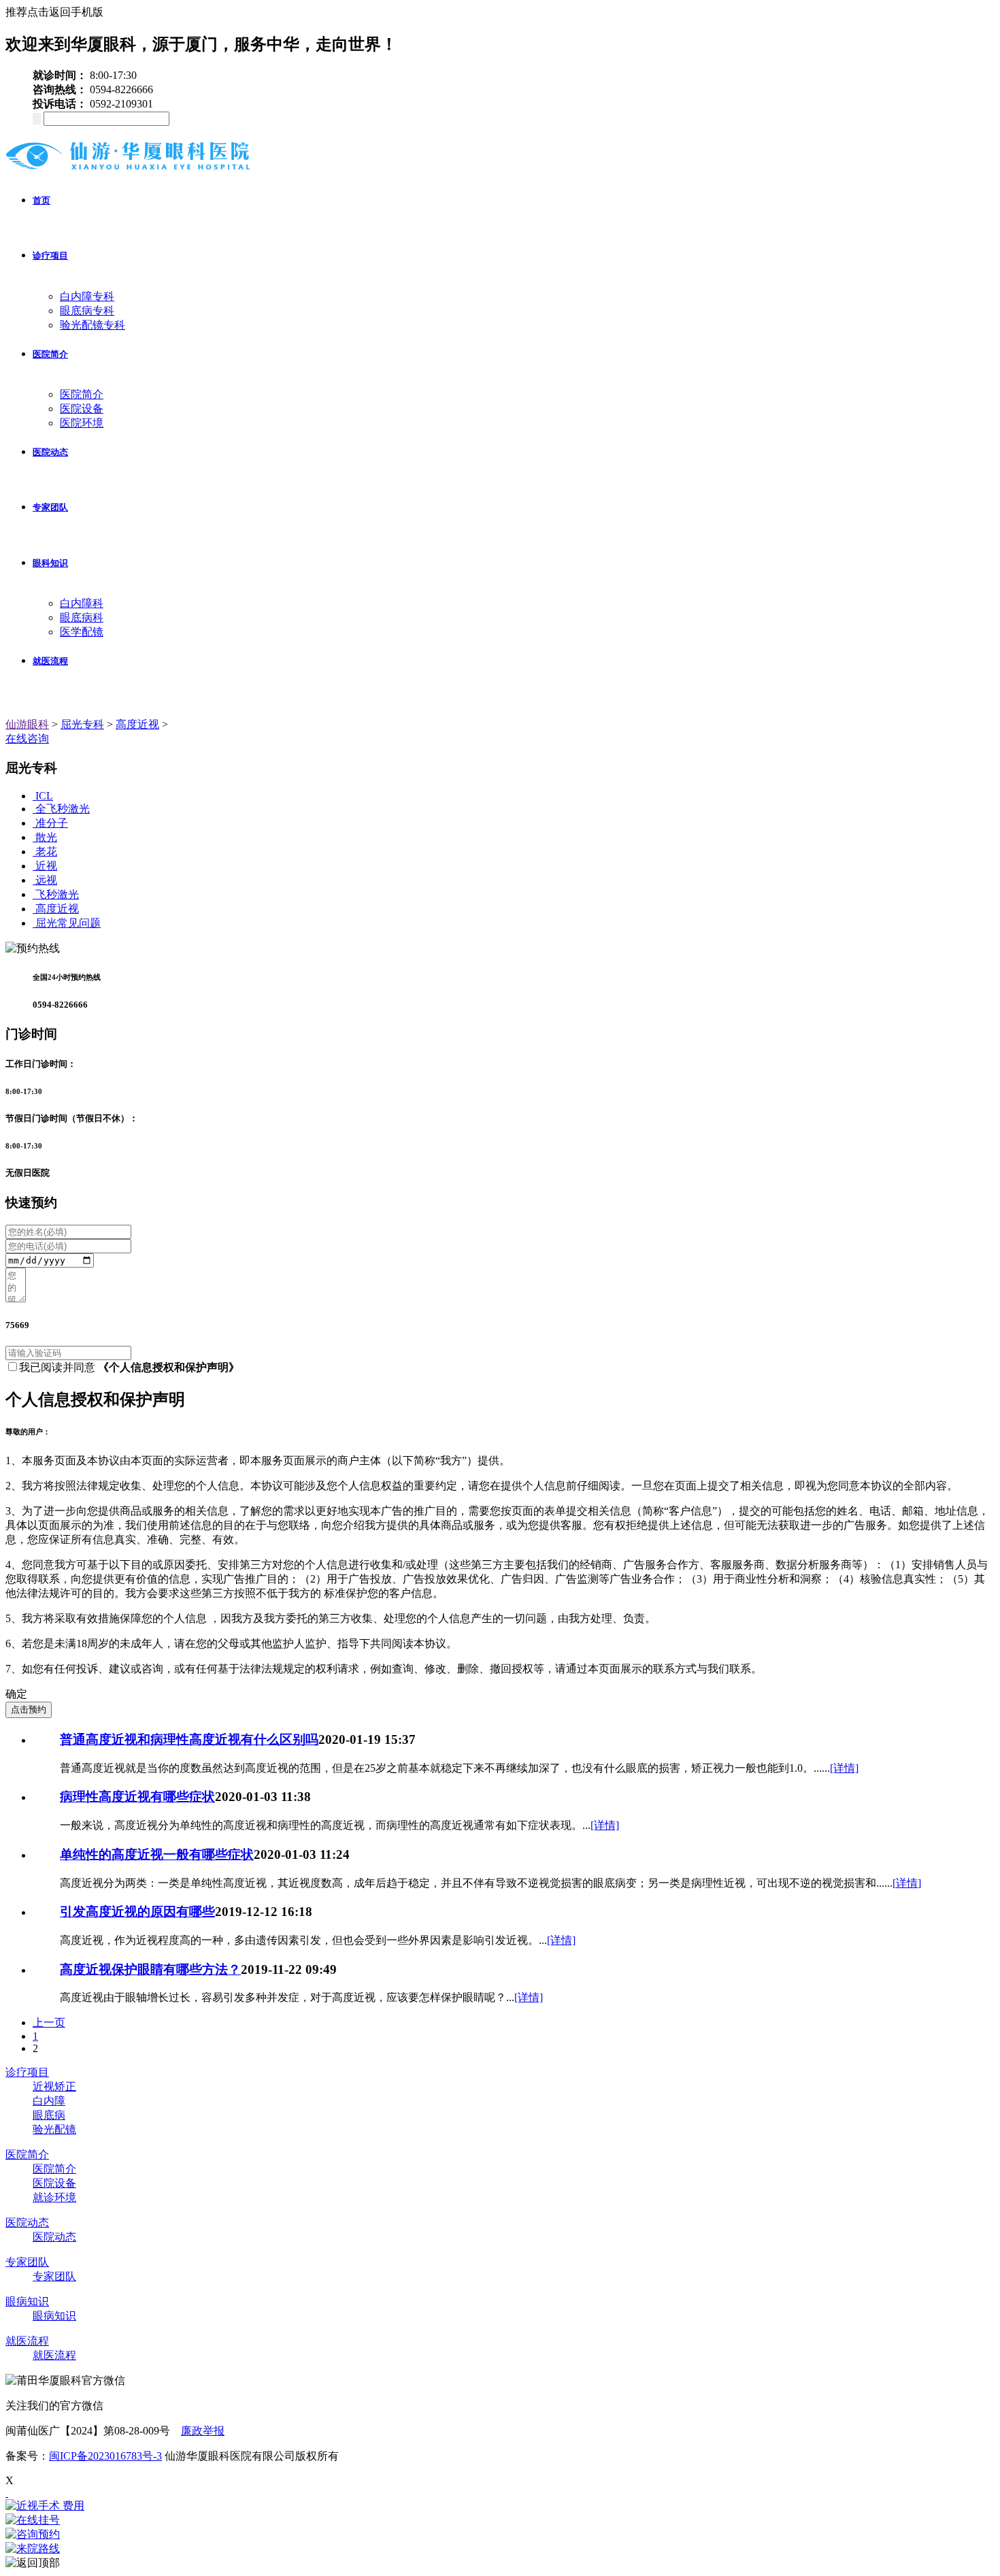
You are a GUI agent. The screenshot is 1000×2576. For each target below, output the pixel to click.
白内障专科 (87, 296)
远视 (46, 880)
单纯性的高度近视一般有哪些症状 (157, 1854)
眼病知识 (27, 2301)
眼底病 (49, 2115)
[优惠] (7, 2493)
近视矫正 (54, 2086)
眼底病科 (82, 617)
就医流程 (50, 661)
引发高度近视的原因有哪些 (137, 1912)
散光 (46, 837)
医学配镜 (82, 632)
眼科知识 (50, 563)
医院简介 (50, 354)
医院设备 (82, 409)
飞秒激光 (57, 894)
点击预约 (29, 1710)
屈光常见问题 (68, 923)
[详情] (844, 1768)
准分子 (52, 823)
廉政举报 (203, 2431)
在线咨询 (27, 739)
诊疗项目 (50, 255)
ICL (44, 796)
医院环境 (82, 423)
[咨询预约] (500, 2535)
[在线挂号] (500, 2521)
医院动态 (50, 452)
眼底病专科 (87, 311)
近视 (46, 866)
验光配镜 (54, 2129)
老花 (46, 852)
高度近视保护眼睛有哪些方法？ (150, 1969)
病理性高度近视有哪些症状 (137, 1797)
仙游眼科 (27, 724)
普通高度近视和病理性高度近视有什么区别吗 (189, 1739)
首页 (41, 200)
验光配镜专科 (93, 325)
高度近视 (137, 724)
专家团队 (50, 507)
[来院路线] (500, 2549)
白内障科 (82, 603)
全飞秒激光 (63, 809)
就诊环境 (54, 2197)
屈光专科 (82, 724)
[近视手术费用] (500, 2506)
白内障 (49, 2101)
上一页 (49, 2022)
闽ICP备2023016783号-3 (105, 2456)
